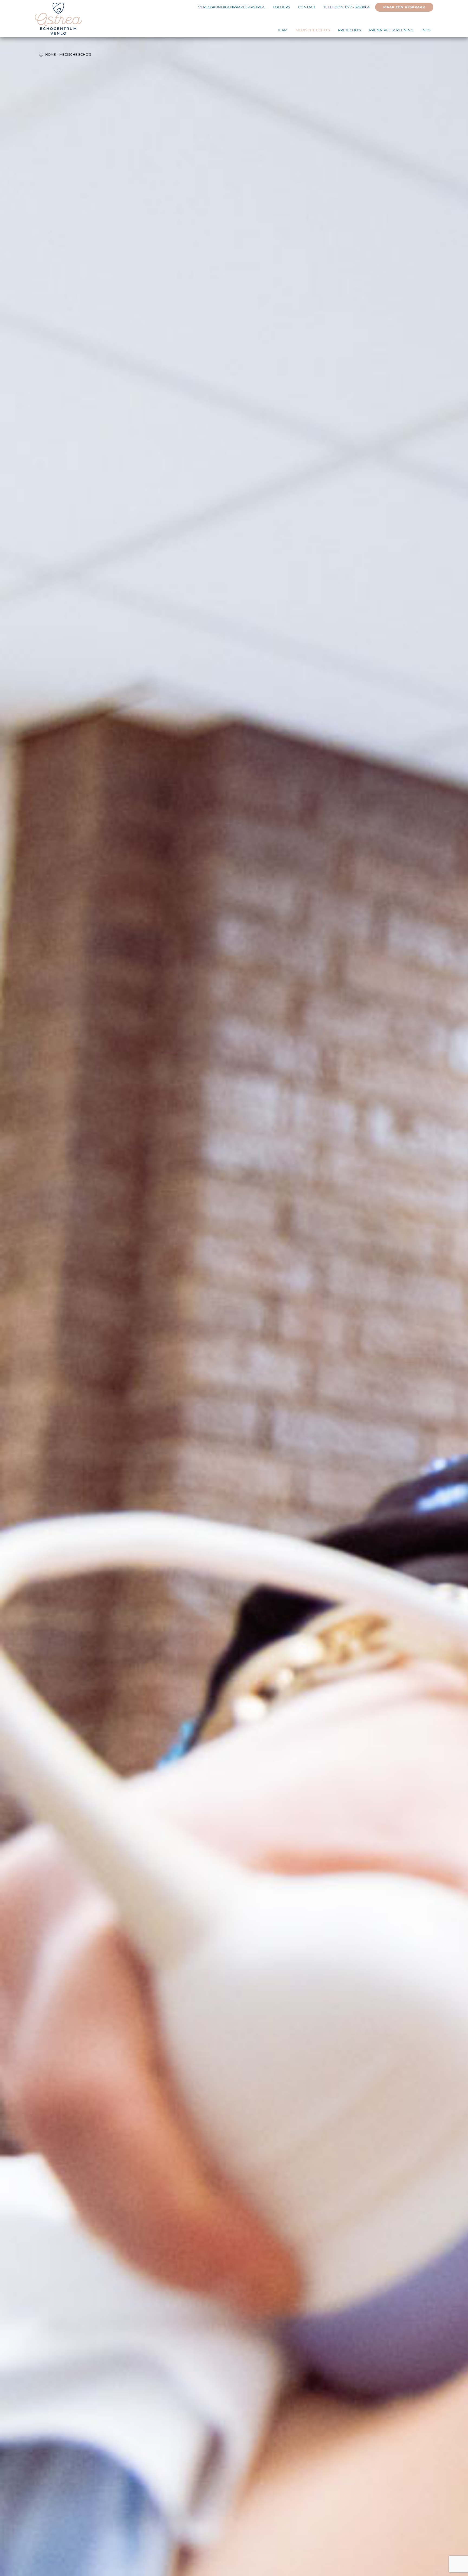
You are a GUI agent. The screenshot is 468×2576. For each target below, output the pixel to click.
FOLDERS (281, 7)
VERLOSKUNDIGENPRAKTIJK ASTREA (231, 7)
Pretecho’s (350, 30)
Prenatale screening (391, 30)
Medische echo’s (313, 30)
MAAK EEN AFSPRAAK (404, 7)
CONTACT (307, 7)
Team (282, 30)
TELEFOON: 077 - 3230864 (347, 7)
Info (426, 30)
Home (51, 55)
